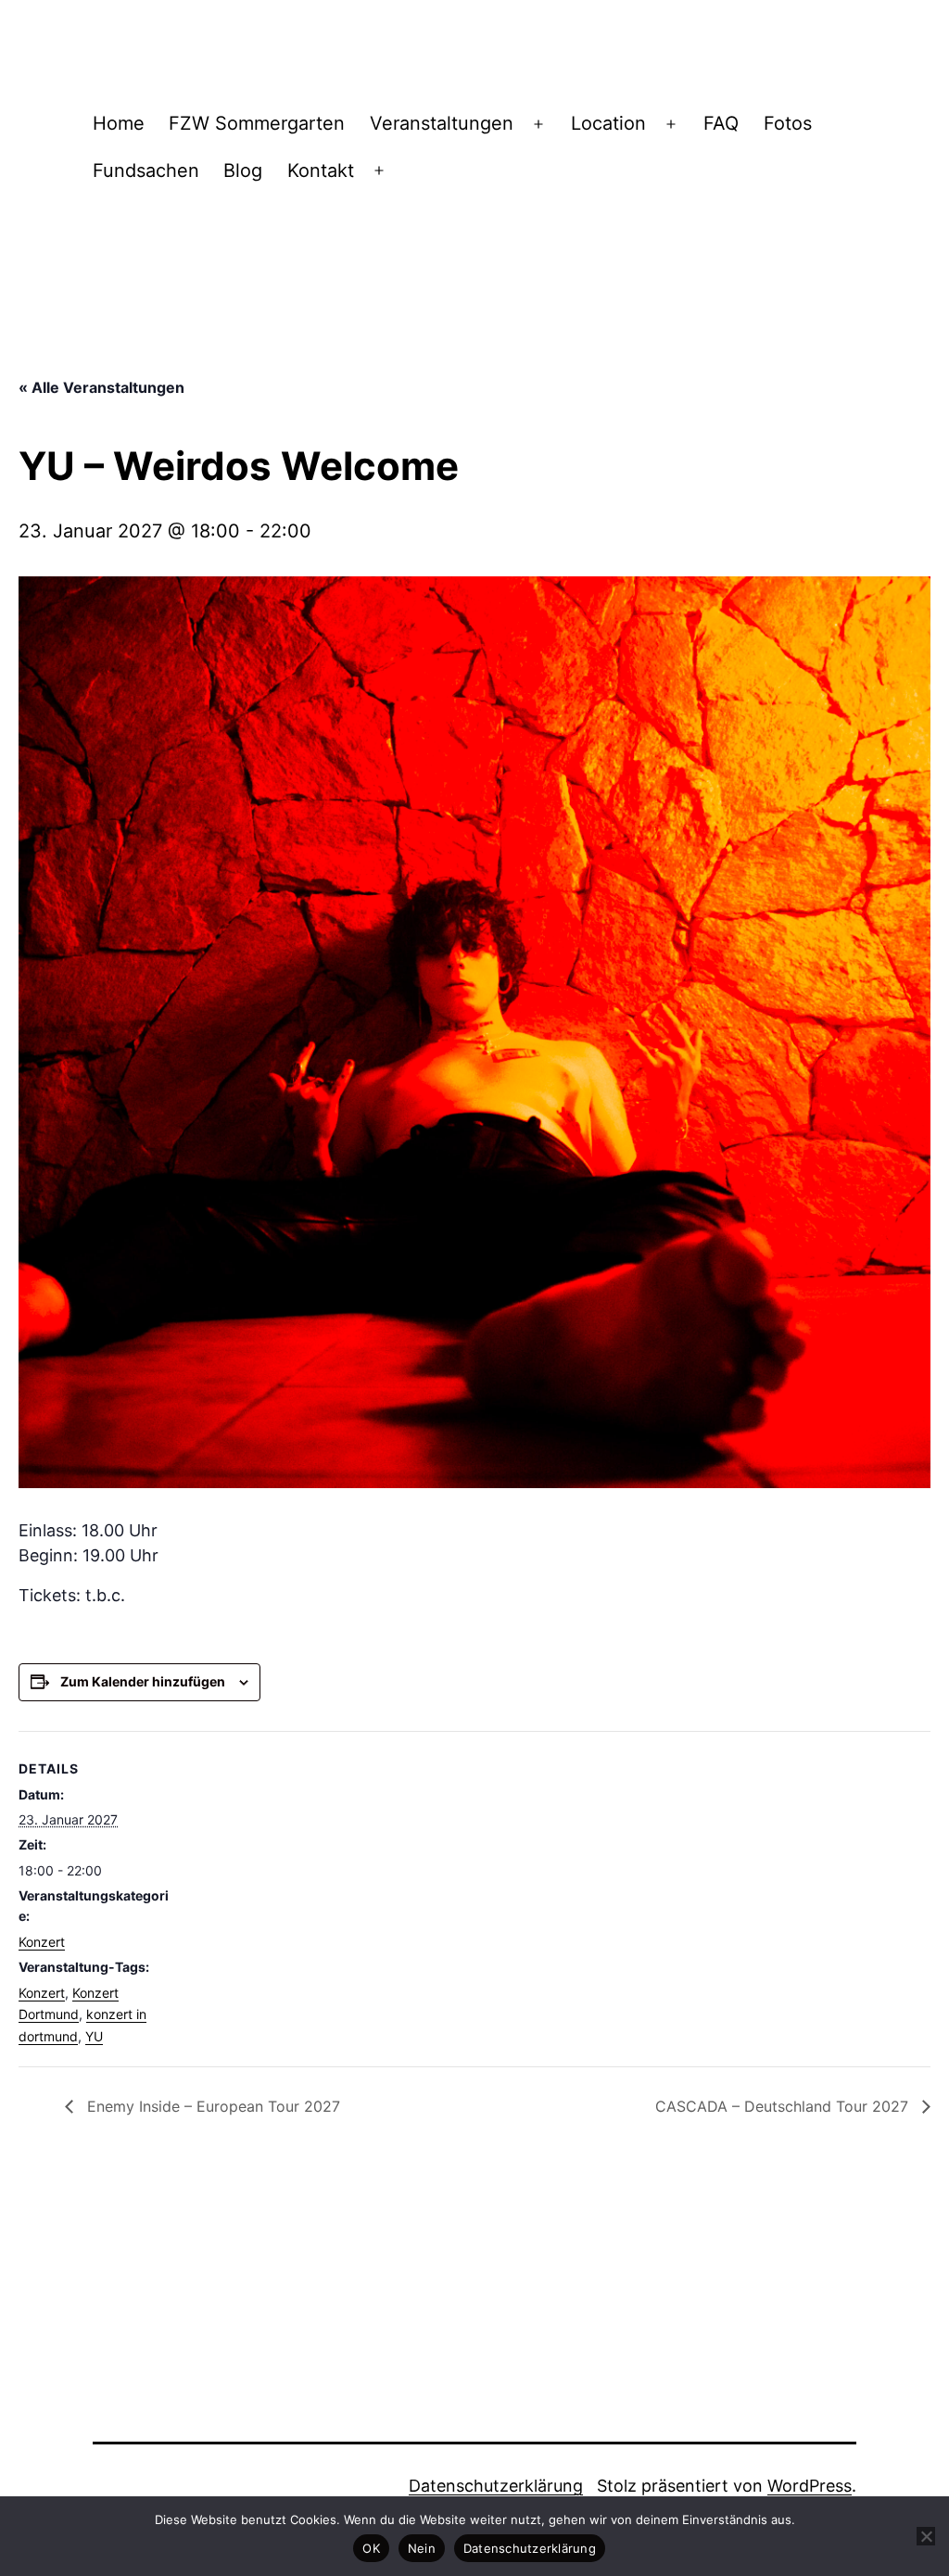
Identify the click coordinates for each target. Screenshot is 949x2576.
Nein (422, 2548)
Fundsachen (146, 170)
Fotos (788, 123)
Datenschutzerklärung (496, 2486)
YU (94, 2036)
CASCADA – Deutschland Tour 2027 (784, 2106)
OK (371, 2548)
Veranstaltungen (442, 123)
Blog (243, 170)
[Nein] (926, 2536)
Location (608, 123)
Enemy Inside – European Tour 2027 (211, 2106)
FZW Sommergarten (257, 123)
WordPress (810, 2486)
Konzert (42, 1942)
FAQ (721, 123)
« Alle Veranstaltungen (101, 387)
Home (119, 123)
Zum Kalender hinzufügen (143, 1681)
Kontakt (321, 170)
